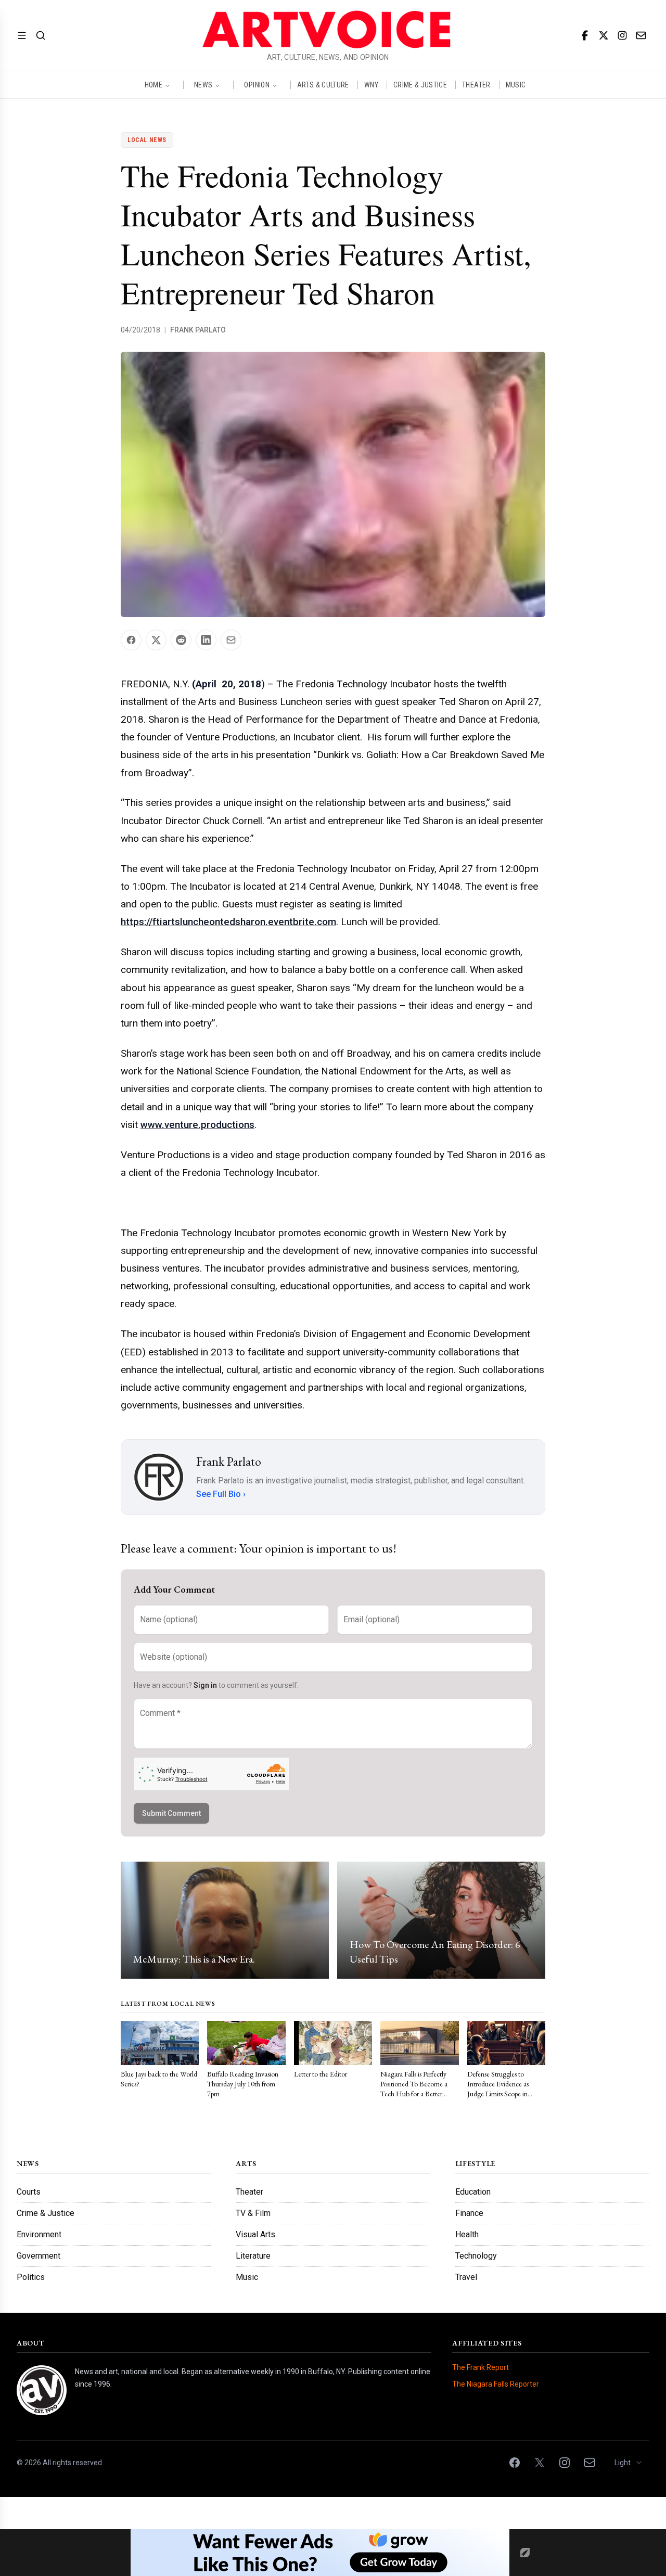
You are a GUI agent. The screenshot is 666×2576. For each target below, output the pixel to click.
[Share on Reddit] (181, 640)
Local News (147, 140)
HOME (153, 85)
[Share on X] (156, 640)
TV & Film (253, 2213)
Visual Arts (255, 2234)
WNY (371, 85)
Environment (39, 2234)
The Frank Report (481, 2367)
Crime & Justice (46, 2213)
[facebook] (585, 35)
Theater (249, 2192)
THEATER (476, 85)
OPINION (257, 85)
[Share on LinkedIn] (206, 640)
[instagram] (622, 35)
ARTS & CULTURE (323, 85)
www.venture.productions (197, 1125)
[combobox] (629, 2463)
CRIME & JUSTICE (420, 85)
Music (247, 2277)
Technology (476, 2256)
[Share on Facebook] (131, 640)
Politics (31, 2277)
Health (467, 2234)
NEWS (203, 85)
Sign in (205, 1685)
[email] (641, 35)
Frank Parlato (198, 330)
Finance (469, 2213)
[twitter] (604, 35)
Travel (466, 2277)
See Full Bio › (221, 1494)
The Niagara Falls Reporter (496, 2384)
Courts (29, 2192)
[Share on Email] (231, 640)
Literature (253, 2256)
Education (473, 2192)
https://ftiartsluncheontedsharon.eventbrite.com (228, 922)
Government (39, 2256)
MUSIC (516, 85)
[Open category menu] (22, 35)
